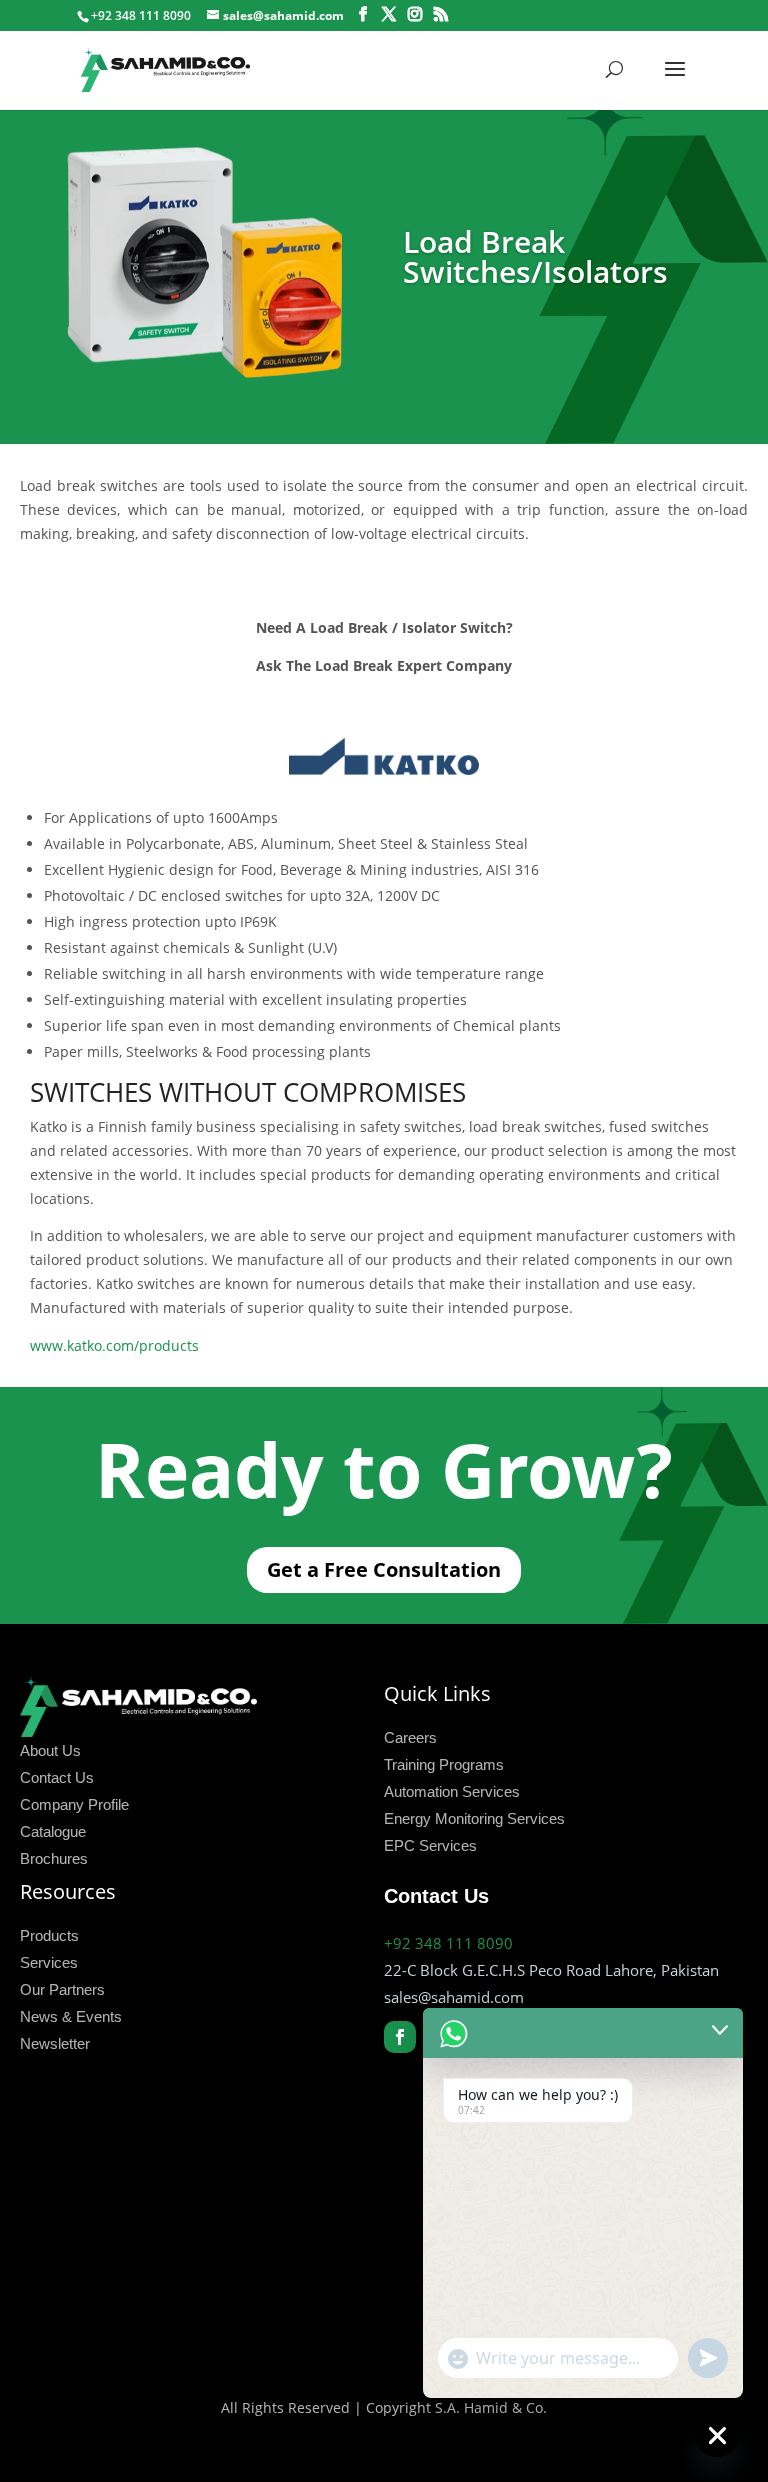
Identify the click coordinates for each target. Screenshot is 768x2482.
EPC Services (430, 1845)
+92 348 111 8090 (448, 1943)
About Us (50, 1750)
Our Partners (62, 1989)
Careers (410, 1737)
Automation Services (452, 1791)
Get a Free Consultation (384, 1569)
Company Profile (74, 1804)
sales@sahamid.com (454, 1997)
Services (49, 1962)
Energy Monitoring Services (474, 1818)
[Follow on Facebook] (400, 2037)
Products (49, 1935)
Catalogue (53, 1831)
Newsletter (55, 2043)
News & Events (71, 2016)
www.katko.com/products (114, 1345)
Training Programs (444, 1764)
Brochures (54, 1858)
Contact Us (57, 1777)
